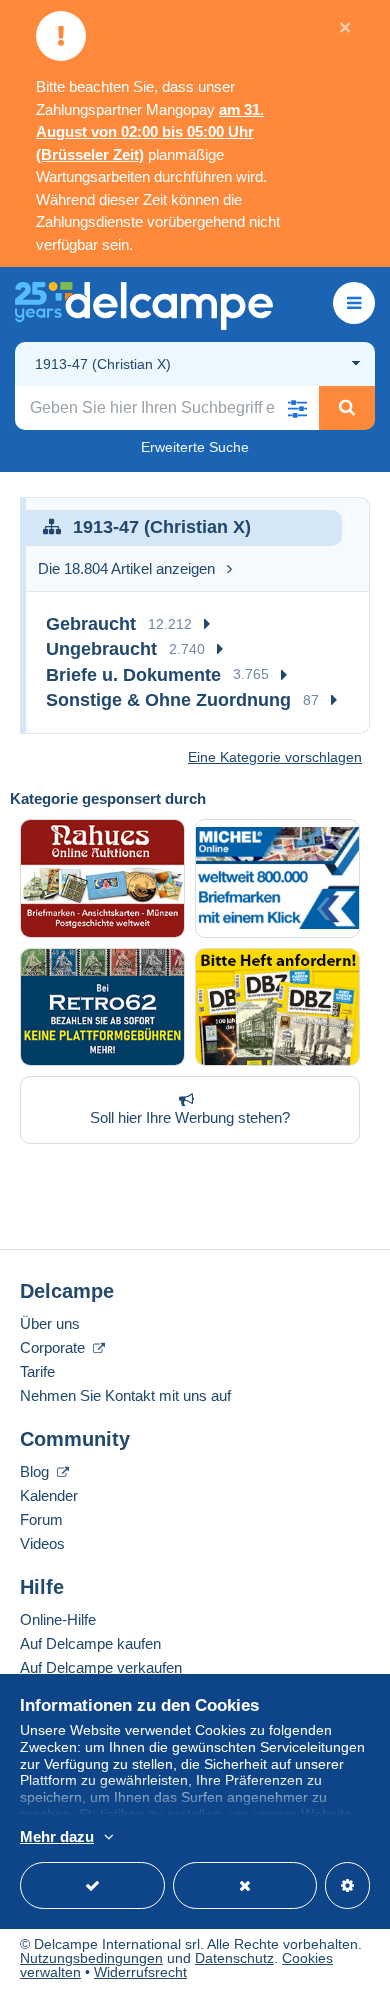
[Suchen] (347, 408)
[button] (297, 408)
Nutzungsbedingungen (91, 1958)
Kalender (49, 1495)
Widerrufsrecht (140, 1972)
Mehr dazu (57, 1836)
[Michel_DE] (277, 878)
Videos (42, 1543)
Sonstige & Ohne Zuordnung (168, 700)
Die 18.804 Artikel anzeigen (126, 568)
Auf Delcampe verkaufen (101, 1667)
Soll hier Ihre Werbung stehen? (190, 1117)
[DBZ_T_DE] (277, 1007)
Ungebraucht (101, 649)
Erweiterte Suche (195, 447)
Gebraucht (91, 624)
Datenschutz (234, 1958)
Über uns (50, 1323)
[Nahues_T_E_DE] (102, 878)
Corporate (54, 1347)
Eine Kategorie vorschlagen (275, 757)
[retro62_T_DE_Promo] (102, 1007)
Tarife (37, 1371)
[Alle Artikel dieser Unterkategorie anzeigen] (207, 624)
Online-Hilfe (58, 1619)
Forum (41, 1519)
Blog (36, 1471)
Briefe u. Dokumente (133, 675)
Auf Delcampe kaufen (90, 1643)
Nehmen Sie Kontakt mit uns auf (125, 1395)
